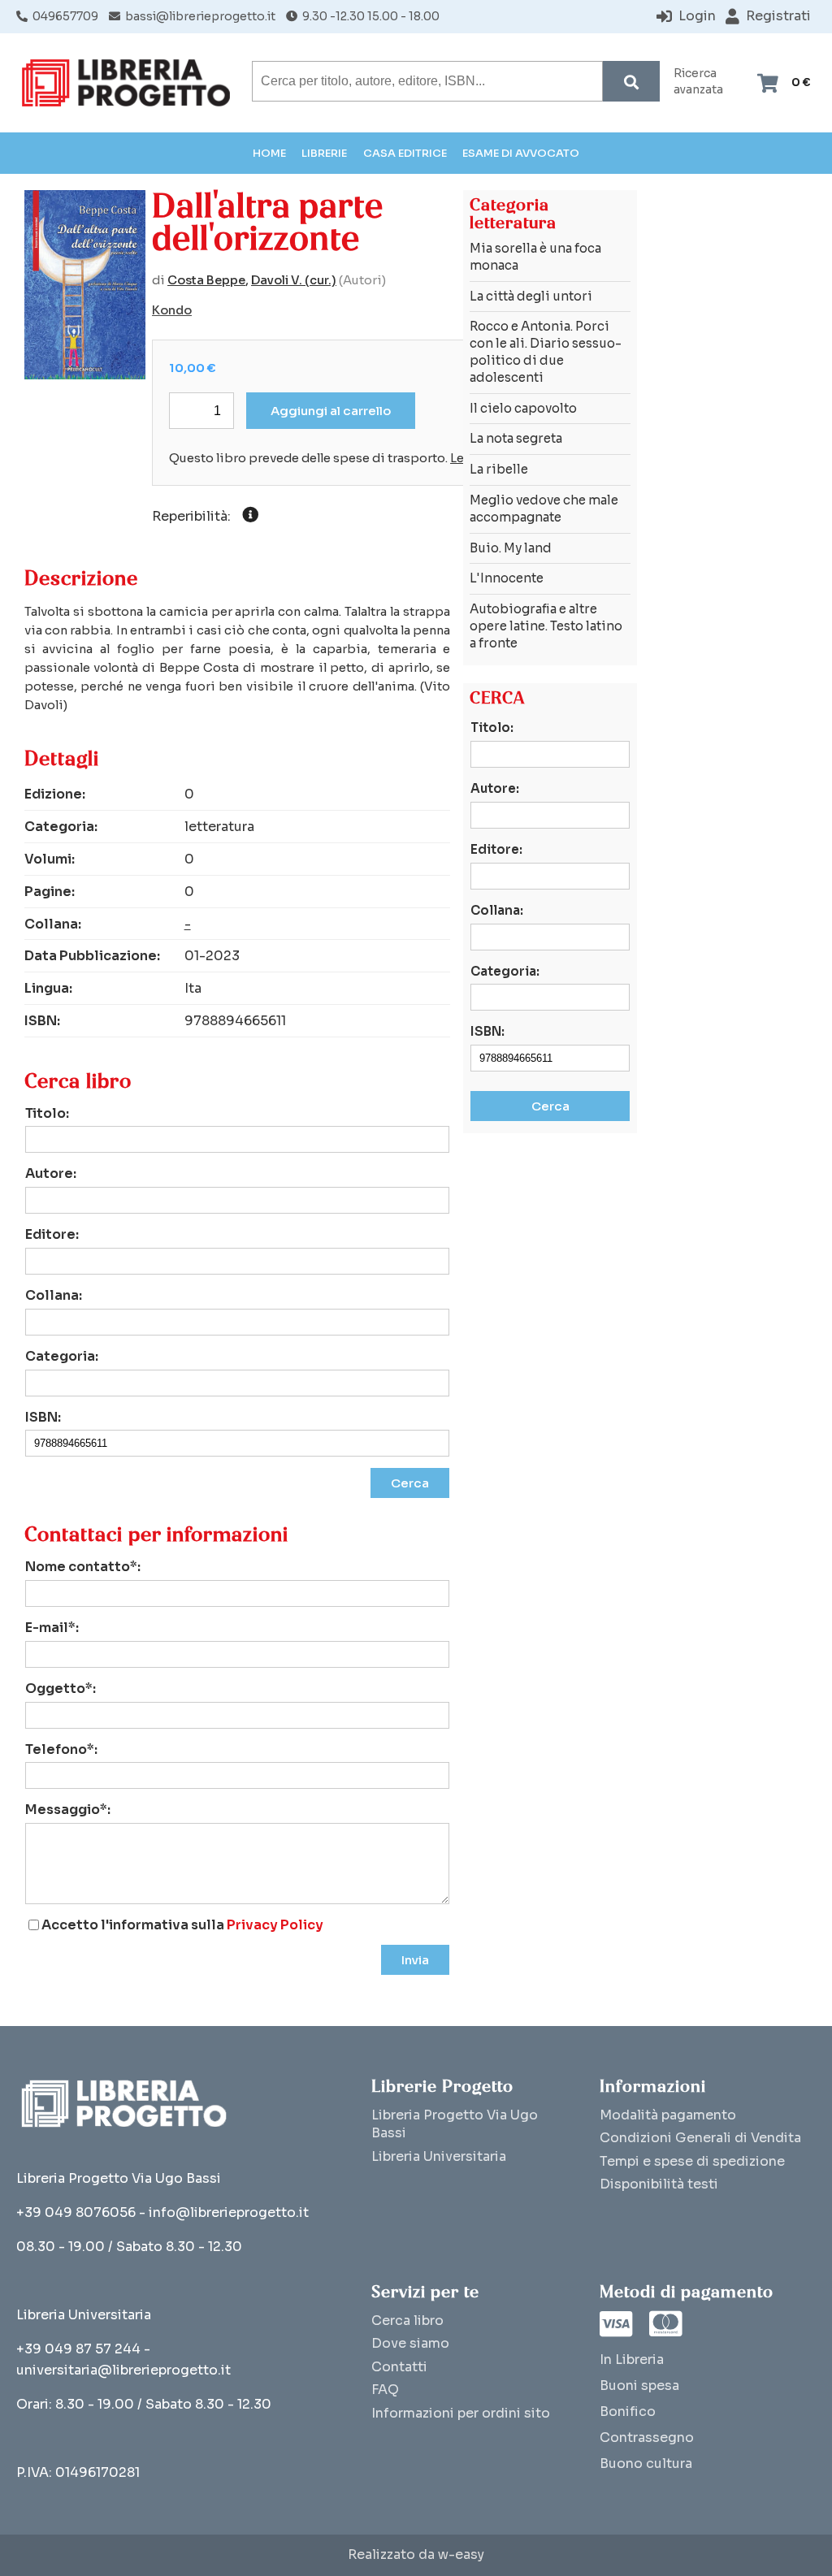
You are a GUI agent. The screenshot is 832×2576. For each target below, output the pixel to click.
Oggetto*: (61, 1688)
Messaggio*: (68, 1810)
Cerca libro (407, 2321)
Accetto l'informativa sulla (182, 1925)
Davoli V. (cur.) (294, 280)
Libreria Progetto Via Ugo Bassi (455, 2124)
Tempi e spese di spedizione (692, 2161)
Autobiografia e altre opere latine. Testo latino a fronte (546, 626)
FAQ (385, 2390)
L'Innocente (507, 578)
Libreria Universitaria (439, 2156)
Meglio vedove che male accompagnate (544, 509)
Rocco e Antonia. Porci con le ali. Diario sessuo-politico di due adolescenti (546, 351)
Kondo (172, 310)
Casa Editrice (405, 153)
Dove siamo (410, 2343)
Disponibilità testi (659, 2184)
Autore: (51, 1173)
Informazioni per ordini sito (461, 2413)
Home (269, 153)
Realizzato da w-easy (416, 2555)
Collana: (54, 1295)
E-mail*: (52, 1628)
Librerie (324, 153)
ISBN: (43, 1417)
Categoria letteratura (513, 214)
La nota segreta (516, 438)
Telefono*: (61, 1749)
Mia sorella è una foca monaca (535, 257)
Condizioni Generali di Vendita (700, 2138)
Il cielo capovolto (523, 408)
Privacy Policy (275, 1925)
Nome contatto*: (83, 1567)
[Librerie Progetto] (130, 83)
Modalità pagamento (668, 2115)
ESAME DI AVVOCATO (521, 153)
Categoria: (62, 1356)
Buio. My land (511, 548)
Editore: (52, 1234)
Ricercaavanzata (698, 82)
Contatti (399, 2367)
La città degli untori (531, 296)
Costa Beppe (206, 280)
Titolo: (47, 1113)
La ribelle (499, 469)
